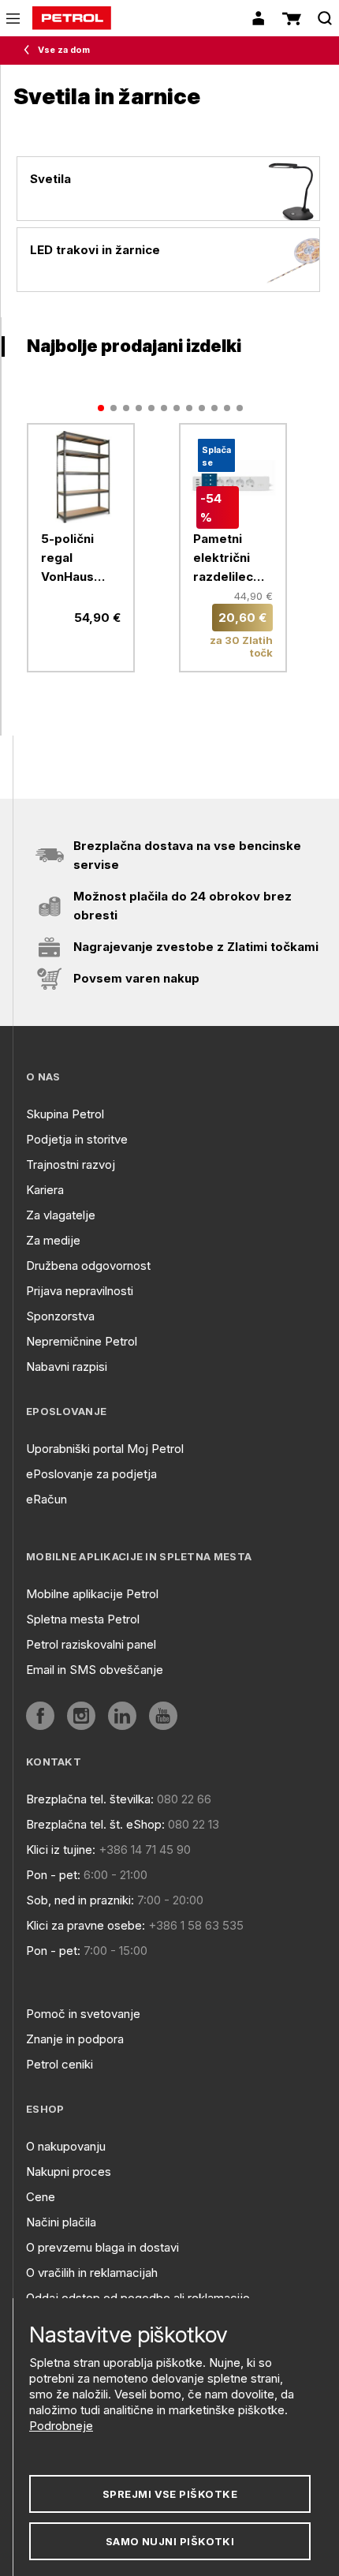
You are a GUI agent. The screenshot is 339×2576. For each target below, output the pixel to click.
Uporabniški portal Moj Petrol (105, 1449)
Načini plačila (61, 2222)
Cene (41, 2197)
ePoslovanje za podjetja (91, 1474)
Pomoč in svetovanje (83, 2014)
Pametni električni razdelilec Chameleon (227, 559)
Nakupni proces (69, 2172)
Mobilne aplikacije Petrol (92, 1594)
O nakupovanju (66, 2146)
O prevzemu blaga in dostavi (102, 2247)
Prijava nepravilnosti (80, 1291)
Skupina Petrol (65, 1114)
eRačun (47, 1499)
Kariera (45, 1190)
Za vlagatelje (61, 1215)
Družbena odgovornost (88, 1266)
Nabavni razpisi (67, 1367)
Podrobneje (61, 2426)
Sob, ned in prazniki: (80, 1900)
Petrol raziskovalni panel (91, 1644)
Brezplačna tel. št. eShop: (95, 1824)
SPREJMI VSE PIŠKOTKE (170, 2494)
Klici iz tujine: (61, 1850)
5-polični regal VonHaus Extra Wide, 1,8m (76, 559)
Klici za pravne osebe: (86, 1925)
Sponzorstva (60, 1316)
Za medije (53, 1240)
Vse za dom (64, 50)
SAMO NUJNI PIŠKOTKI (170, 2541)
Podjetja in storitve (77, 1139)
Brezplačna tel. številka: (90, 1799)
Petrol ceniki (60, 2064)
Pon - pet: (53, 1875)
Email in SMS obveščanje (95, 1670)
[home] (72, 18)
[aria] (81, 477)
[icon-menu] (13, 19)
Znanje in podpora (75, 2039)
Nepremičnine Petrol (82, 1341)
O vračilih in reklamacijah (92, 2273)
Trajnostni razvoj (71, 1164)
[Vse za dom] (30, 51)
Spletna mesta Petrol (83, 1619)
